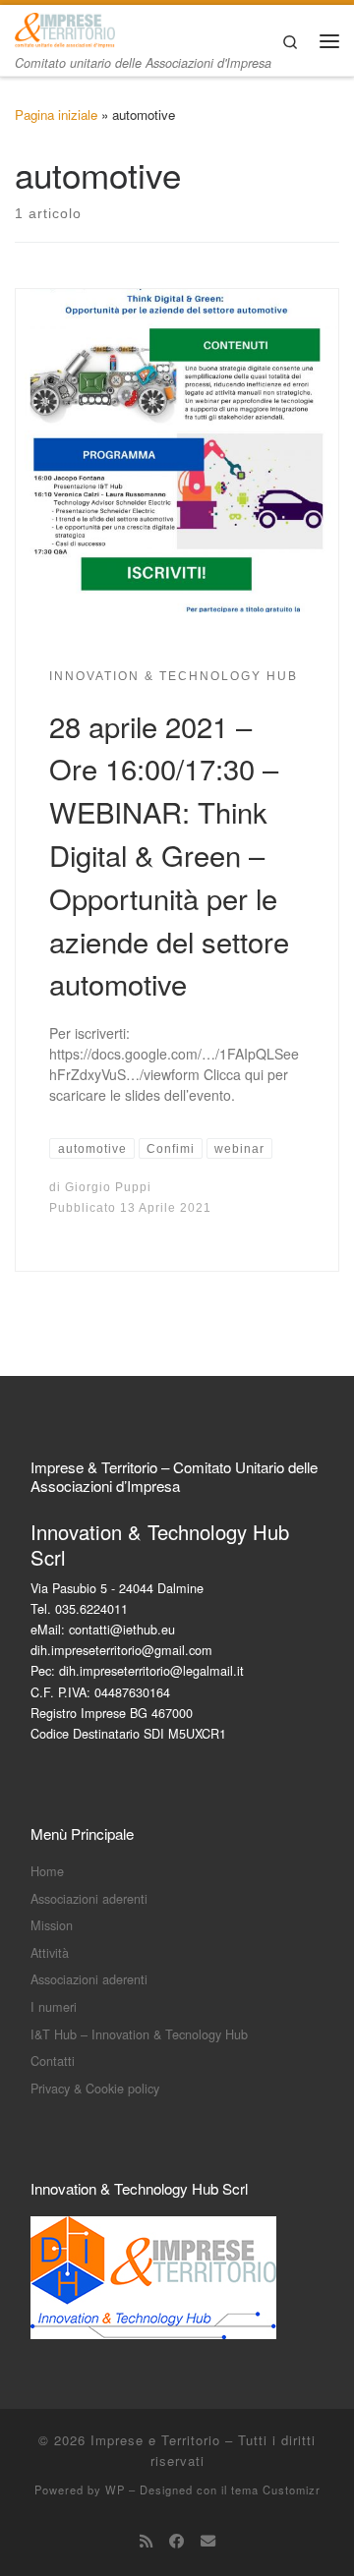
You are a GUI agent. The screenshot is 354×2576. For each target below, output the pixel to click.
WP (115, 2490)
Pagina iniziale (56, 114)
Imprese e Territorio (155, 2440)
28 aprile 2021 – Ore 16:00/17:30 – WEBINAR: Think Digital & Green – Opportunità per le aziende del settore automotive (169, 855)
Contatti (53, 2061)
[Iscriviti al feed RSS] (146, 2541)
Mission (52, 1925)
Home (47, 1871)
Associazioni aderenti (89, 1898)
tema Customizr (276, 2490)
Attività (50, 1952)
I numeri (54, 2006)
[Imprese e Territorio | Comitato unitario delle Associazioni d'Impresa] (65, 28)
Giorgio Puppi (108, 1187)
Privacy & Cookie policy (95, 2088)
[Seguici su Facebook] (177, 2541)
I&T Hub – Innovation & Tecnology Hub (139, 2034)
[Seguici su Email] (208, 2541)
